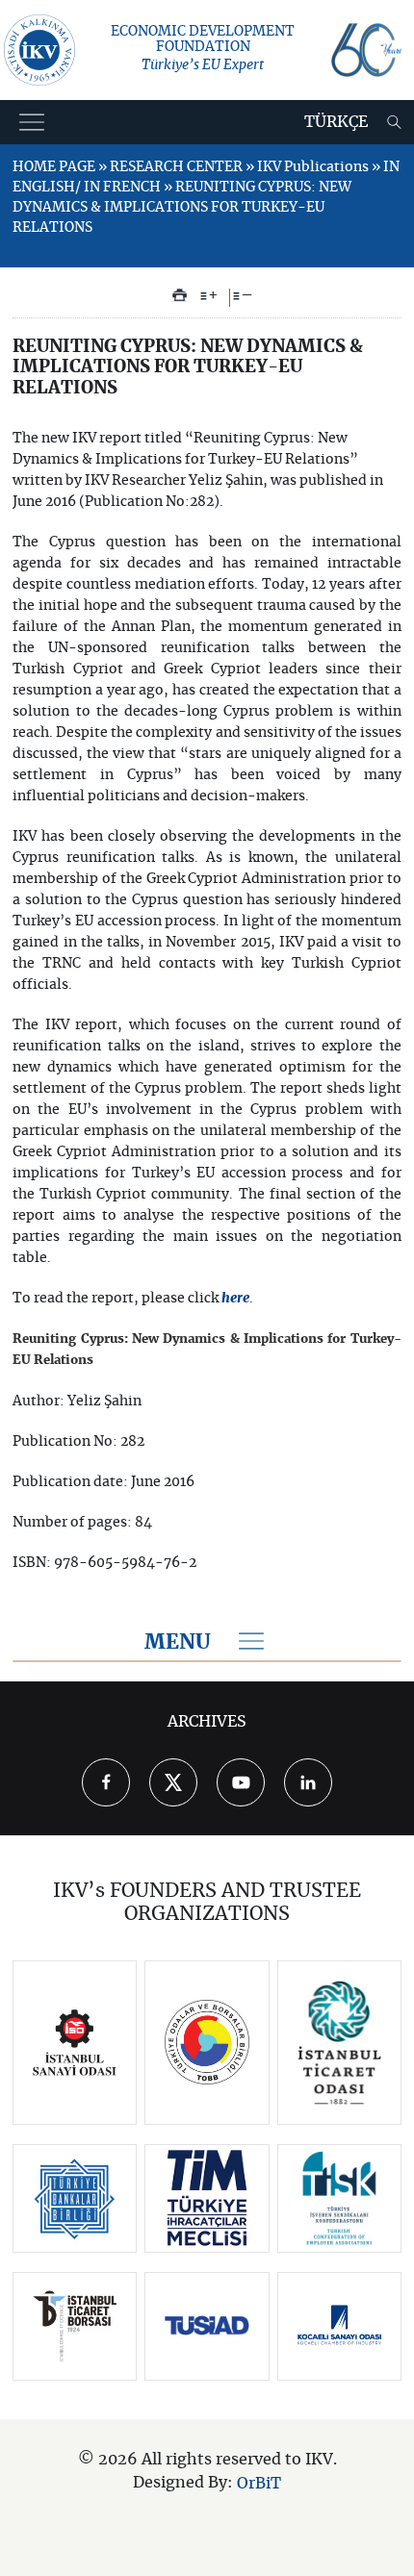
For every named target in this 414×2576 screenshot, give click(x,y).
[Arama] (394, 122)
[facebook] (106, 1782)
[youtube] (241, 1782)
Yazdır (180, 295)
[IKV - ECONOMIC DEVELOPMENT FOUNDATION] (39, 50)
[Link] (75, 2043)
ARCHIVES (207, 1722)
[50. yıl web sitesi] (366, 50)
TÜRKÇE (336, 122)
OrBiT (259, 2483)
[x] (173, 1782)
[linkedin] (308, 1782)
